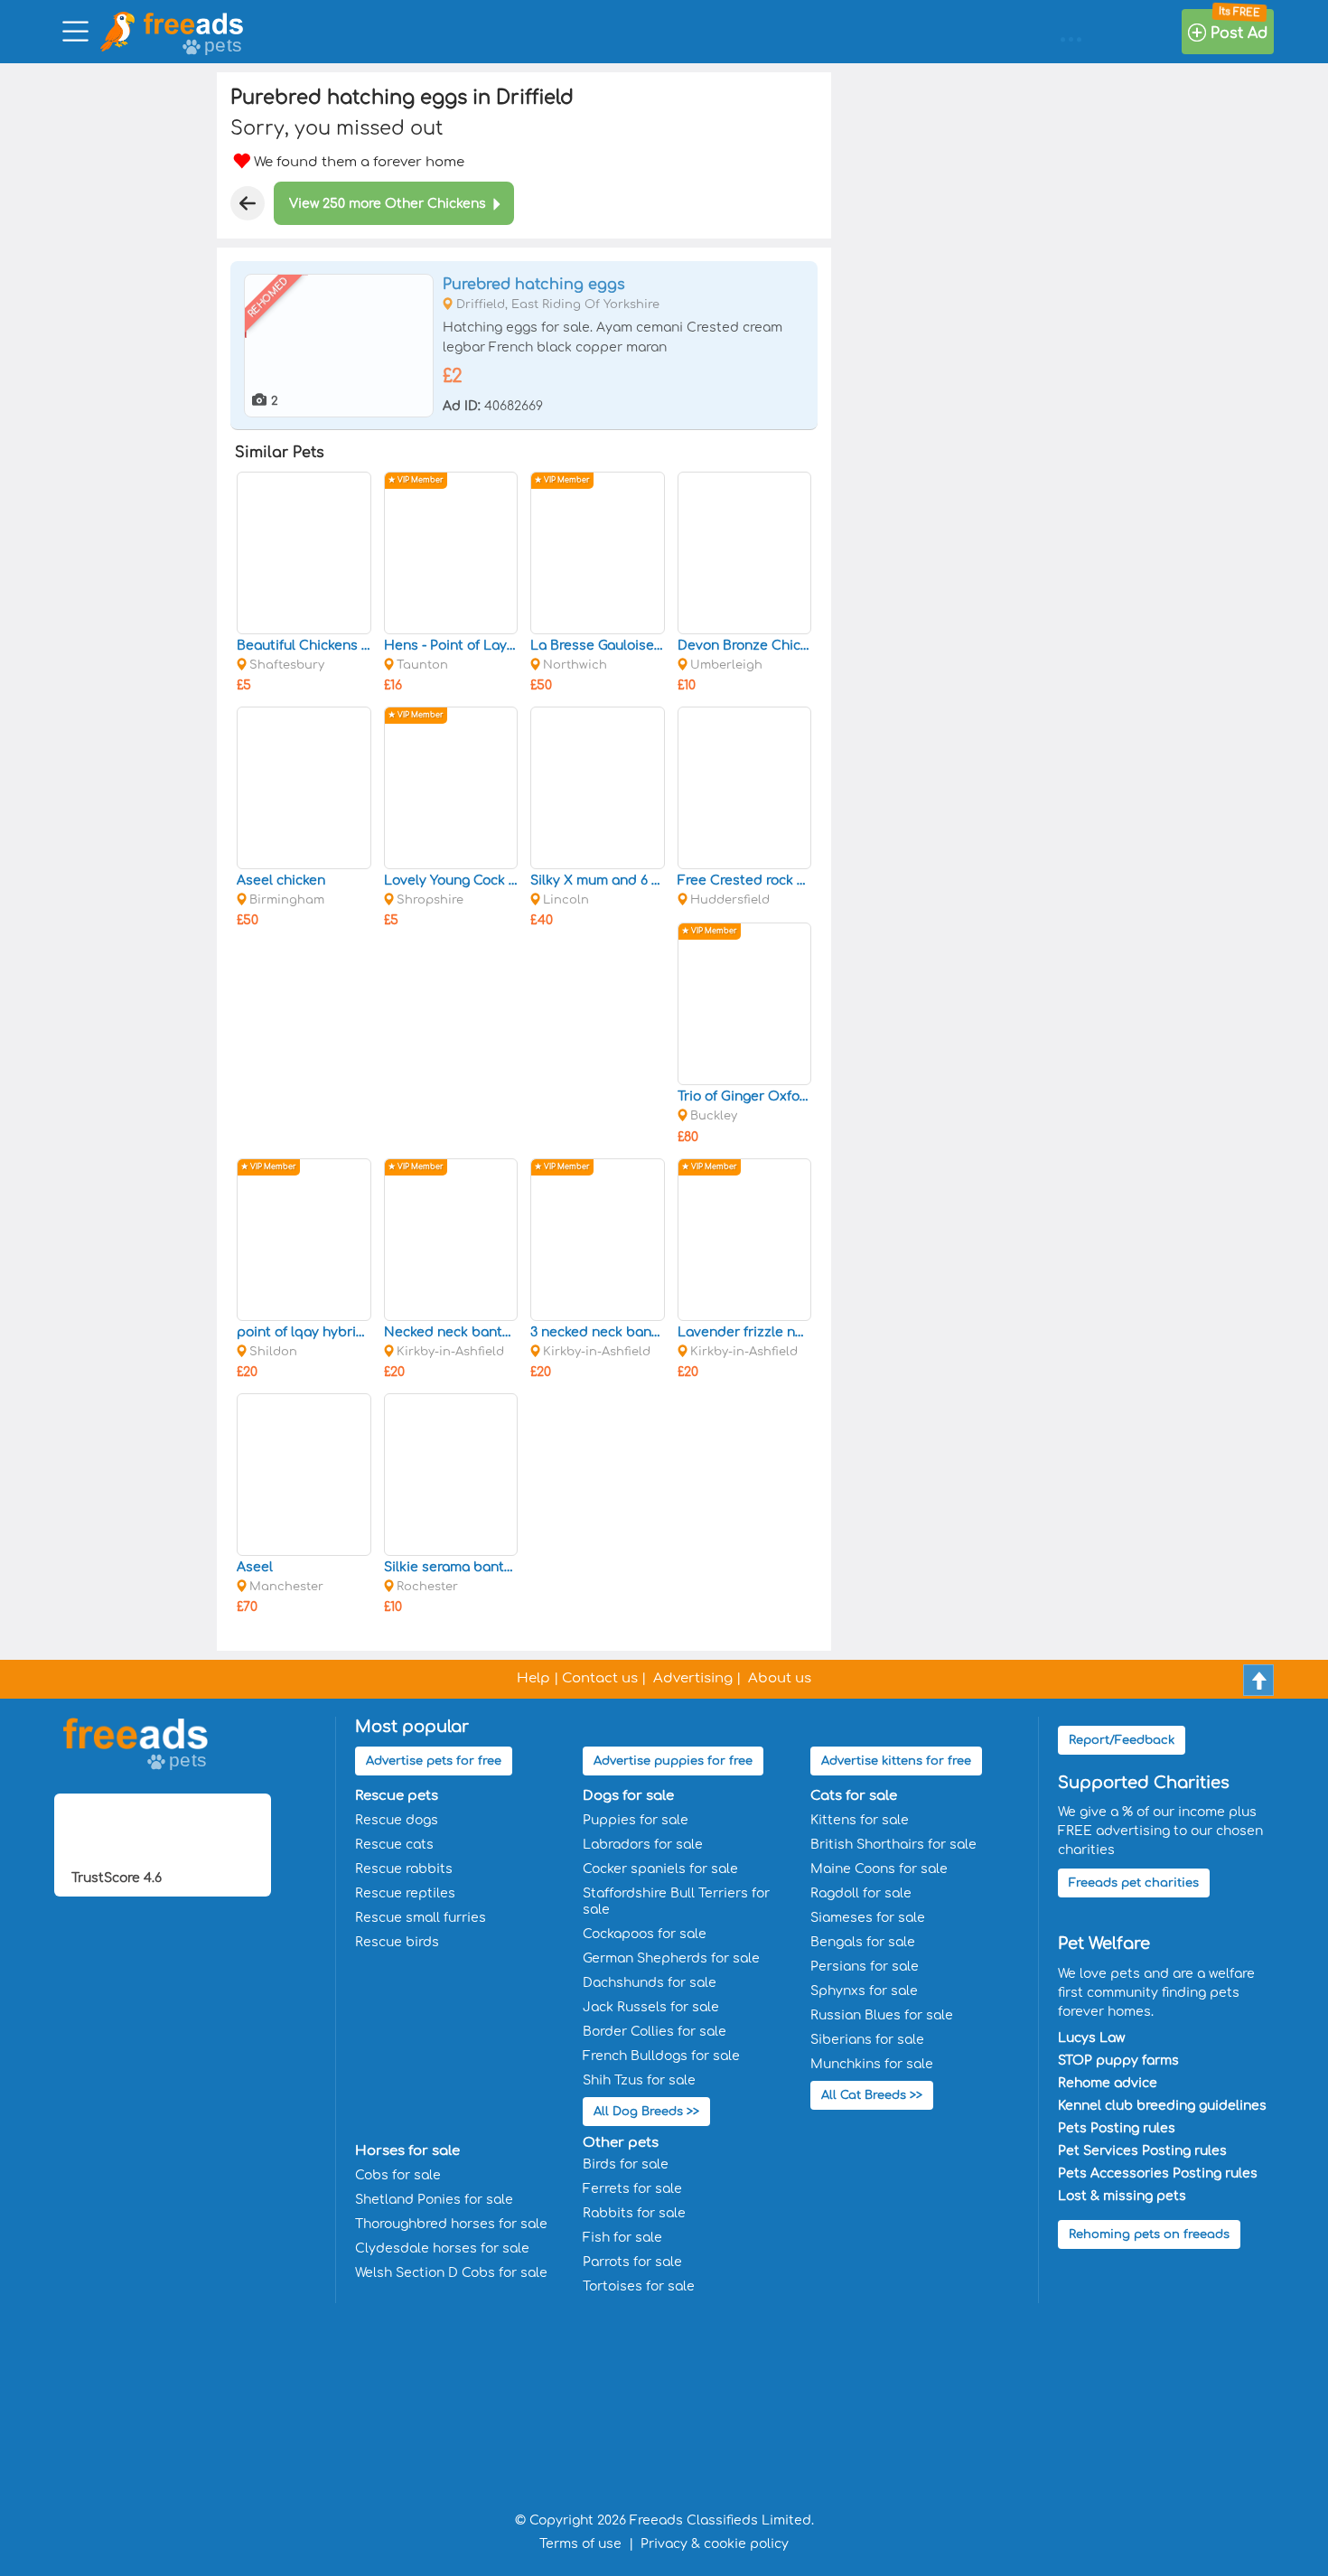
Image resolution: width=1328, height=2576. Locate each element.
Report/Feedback (1122, 1740)
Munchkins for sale (872, 2064)
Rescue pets (397, 1796)
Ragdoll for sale (861, 1893)
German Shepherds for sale (671, 1958)
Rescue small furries (421, 1918)
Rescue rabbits (404, 1869)
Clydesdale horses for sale (442, 2248)
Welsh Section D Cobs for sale (451, 2273)
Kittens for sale (860, 1820)
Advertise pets (434, 1761)
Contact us (600, 1678)
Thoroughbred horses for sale (451, 2224)
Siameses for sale (868, 1918)
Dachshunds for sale (650, 1983)
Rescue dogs (397, 1820)
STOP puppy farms (1118, 2061)
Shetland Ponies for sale (434, 2200)
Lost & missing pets (1122, 2196)
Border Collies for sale (655, 2032)
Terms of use (580, 2544)
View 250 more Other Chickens (388, 204)
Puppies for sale (636, 1820)
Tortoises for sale (639, 2286)
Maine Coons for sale (879, 1869)
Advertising (693, 1678)
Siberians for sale (867, 2040)
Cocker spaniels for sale (660, 1869)
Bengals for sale (863, 1942)
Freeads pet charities (1134, 1883)
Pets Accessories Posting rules (1158, 2173)
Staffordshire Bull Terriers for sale (676, 1902)
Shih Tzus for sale (639, 2080)
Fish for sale (622, 2238)
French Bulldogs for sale (661, 2056)
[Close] (248, 203)
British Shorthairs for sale (893, 1845)
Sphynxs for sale (864, 1991)
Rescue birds (397, 1942)
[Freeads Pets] (193, 23)
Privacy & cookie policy (715, 2544)
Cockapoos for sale (645, 1934)
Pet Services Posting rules (1142, 2151)
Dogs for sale (628, 1796)
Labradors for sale (643, 1845)
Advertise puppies (673, 1761)
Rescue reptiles (405, 1893)
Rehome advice (1108, 2083)
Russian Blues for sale (882, 2015)
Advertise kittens (896, 1761)
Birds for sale (626, 2164)
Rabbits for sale (634, 2213)
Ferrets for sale (632, 2189)
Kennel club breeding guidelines (1162, 2106)
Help (533, 1678)
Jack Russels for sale (651, 2007)
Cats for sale (854, 1796)
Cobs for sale (398, 2175)
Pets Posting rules (1117, 2128)
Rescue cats (394, 1845)
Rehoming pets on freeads (1149, 2234)
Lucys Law (1091, 2038)
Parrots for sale (632, 2262)
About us (780, 1678)
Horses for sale (407, 2151)
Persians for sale (865, 1967)
